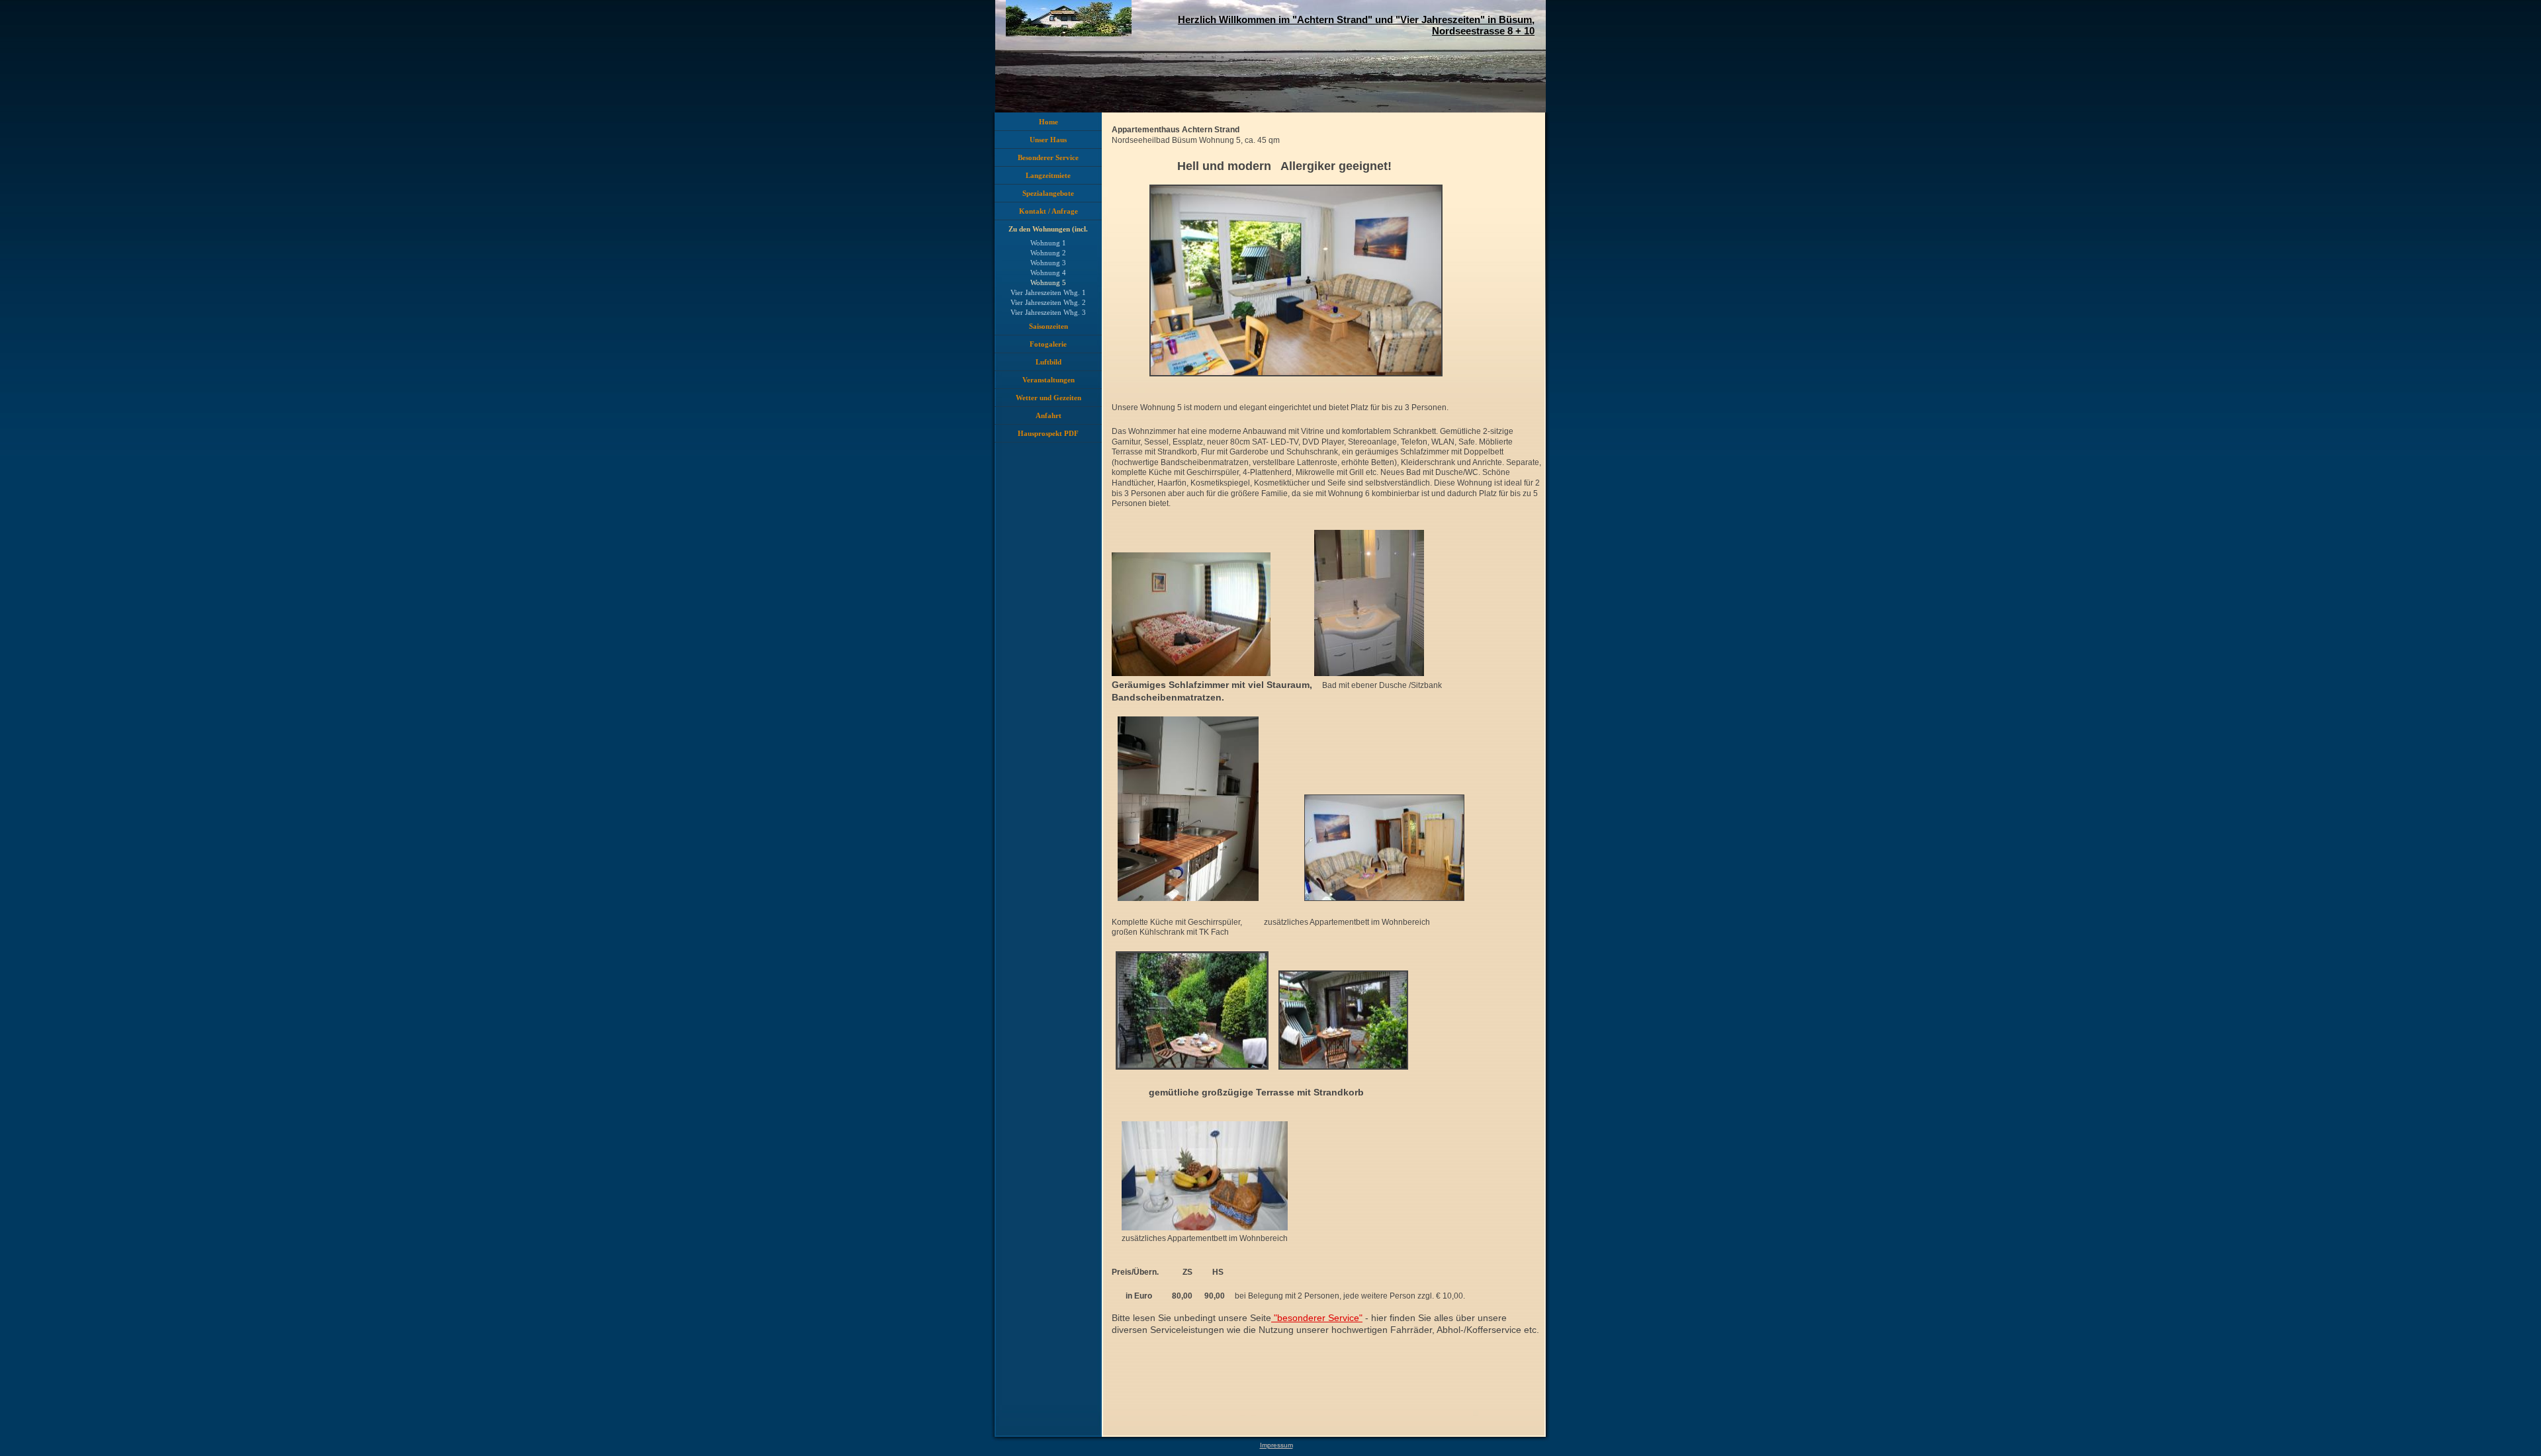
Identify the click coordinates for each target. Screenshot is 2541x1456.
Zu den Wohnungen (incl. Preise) (1048, 232)
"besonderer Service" (1317, 1318)
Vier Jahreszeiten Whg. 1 (1048, 292)
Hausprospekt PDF (1048, 433)
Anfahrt (1048, 415)
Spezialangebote (1048, 193)
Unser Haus (1048, 140)
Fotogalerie (1048, 344)
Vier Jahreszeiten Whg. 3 (1048, 312)
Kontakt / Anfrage (1048, 211)
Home (1048, 122)
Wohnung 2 (1048, 253)
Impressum (1276, 1445)
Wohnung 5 (1048, 282)
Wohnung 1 (1048, 243)
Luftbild (1048, 362)
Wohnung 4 (1048, 273)
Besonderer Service (1048, 157)
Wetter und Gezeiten (1048, 398)
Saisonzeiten (1048, 326)
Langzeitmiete (1048, 175)
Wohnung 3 (1048, 263)
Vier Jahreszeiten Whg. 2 (1048, 302)
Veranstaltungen (1048, 380)
